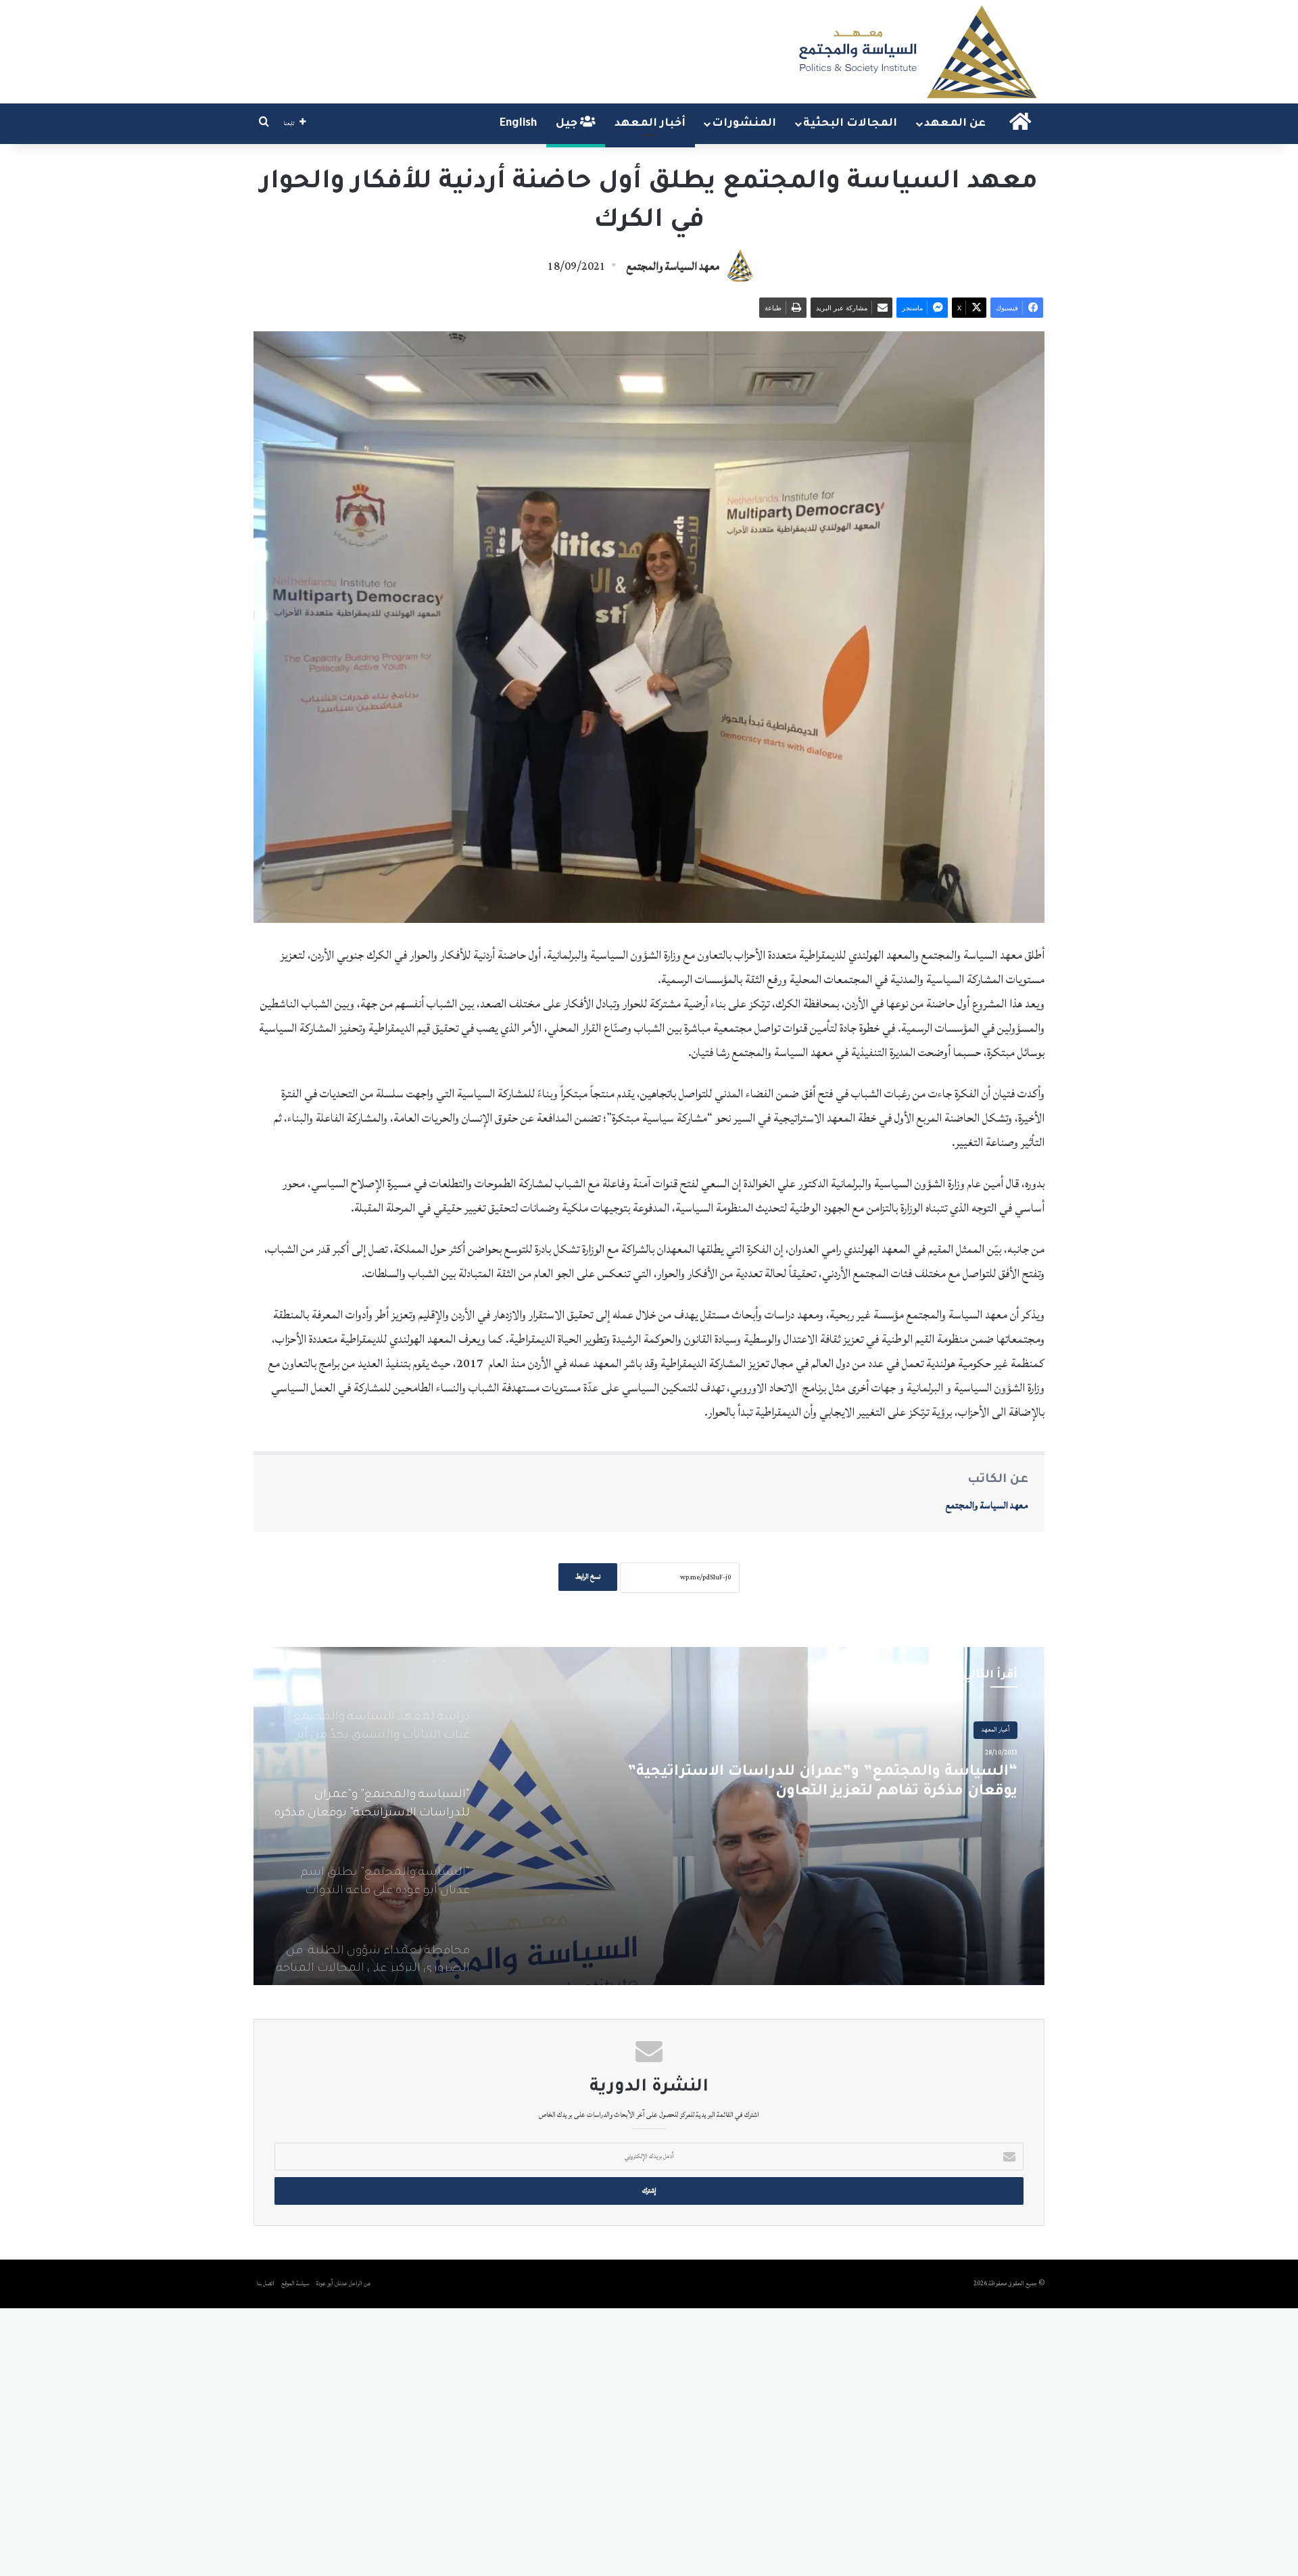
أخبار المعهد (650, 124)
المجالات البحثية (850, 124)
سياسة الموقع (295, 2284)
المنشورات (744, 124)
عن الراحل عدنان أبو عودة (344, 2284)
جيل (568, 124)
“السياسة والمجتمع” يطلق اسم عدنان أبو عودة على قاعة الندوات (816, 1785)
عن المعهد (955, 124)
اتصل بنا (266, 2284)
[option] (649, 1816)
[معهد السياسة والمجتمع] (916, 52)
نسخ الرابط (588, 1577)
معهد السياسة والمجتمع (673, 266)
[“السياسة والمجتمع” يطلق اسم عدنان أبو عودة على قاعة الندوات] (649, 1816)
